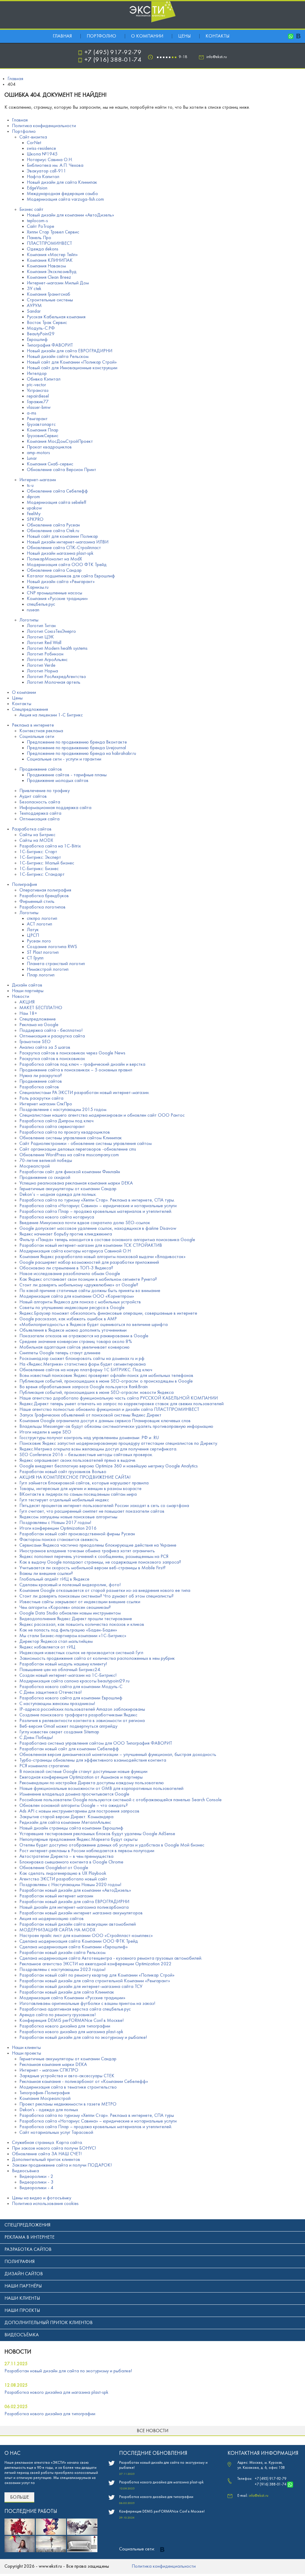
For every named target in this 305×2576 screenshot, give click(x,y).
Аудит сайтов (33, 797)
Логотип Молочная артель (54, 682)
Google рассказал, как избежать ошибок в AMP (68, 1319)
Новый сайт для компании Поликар (62, 537)
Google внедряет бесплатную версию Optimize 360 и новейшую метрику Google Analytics (109, 1466)
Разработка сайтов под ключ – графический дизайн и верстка (82, 1065)
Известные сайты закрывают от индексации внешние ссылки (80, 1602)
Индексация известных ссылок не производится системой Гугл (81, 1653)
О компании (147, 36)
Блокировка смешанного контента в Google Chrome (71, 1862)
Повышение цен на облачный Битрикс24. (60, 1670)
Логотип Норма (42, 671)
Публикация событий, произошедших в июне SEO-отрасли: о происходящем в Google (106, 1381)
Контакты (217, 36)
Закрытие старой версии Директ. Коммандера (66, 1817)
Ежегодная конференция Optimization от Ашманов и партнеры (81, 1777)
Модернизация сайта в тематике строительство (68, 2087)
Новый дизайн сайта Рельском (58, 357)
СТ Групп (35, 958)
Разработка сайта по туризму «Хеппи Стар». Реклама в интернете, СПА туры (97, 2116)
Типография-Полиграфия (45, 2093)
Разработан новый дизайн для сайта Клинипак (67, 1992)
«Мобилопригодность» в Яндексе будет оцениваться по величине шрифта (94, 1325)
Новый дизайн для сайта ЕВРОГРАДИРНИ (70, 351)
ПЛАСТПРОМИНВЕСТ (49, 244)
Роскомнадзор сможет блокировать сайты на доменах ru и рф (82, 1359)
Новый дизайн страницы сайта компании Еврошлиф (71, 1828)
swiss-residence (41, 149)
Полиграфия (24, 885)
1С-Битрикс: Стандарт (42, 875)
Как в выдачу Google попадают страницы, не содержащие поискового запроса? (100, 1562)
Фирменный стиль (37, 902)
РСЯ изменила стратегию (44, 1766)
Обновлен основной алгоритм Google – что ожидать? (74, 1806)
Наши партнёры (28, 991)
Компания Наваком (46, 266)
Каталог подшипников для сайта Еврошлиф (71, 576)
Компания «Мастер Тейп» (52, 255)
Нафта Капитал (43, 177)
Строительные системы (50, 300)
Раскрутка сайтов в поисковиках (52, 1059)
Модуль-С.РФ (41, 328)
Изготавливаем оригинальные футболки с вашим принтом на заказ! (87, 2004)
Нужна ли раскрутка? (41, 1076)
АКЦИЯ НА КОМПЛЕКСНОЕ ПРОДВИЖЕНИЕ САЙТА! (75, 1478)
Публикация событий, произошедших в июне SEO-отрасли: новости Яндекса (97, 1393)
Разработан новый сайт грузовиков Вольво (63, 1472)
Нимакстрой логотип (48, 970)
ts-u (30, 486)
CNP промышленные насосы (55, 593)
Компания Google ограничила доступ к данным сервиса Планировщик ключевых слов (105, 1421)
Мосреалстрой (35, 1166)
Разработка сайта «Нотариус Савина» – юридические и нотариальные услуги (98, 1206)
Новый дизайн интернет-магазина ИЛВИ (68, 542)
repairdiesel (38, 396)
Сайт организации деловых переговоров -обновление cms (78, 1149)
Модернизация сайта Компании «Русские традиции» (72, 1998)
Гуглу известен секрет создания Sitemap (59, 1732)
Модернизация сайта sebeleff (56, 503)
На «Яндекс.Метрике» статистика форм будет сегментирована (83, 1364)
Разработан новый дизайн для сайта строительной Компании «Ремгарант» (95, 1981)
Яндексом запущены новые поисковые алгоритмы (68, 1517)
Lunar (32, 459)
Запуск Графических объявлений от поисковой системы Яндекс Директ (90, 1415)
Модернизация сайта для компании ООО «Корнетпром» (77, 1296)
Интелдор (37, 374)
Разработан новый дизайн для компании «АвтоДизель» (75, 1891)
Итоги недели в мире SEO (45, 1432)
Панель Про (39, 238)
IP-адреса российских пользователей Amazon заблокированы (82, 1709)
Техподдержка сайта (40, 814)
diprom (33, 497)
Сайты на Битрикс (37, 835)
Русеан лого (39, 941)
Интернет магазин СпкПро (46, 1104)
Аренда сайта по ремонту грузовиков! (57, 2015)
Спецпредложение (38, 1019)
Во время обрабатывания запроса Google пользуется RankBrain (84, 1387)
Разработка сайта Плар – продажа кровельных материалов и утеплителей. (96, 1212)
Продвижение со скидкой (45, 1178)
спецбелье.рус (41, 604)
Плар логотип (41, 975)
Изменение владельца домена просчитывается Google (74, 1794)
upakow (34, 508)
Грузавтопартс (41, 425)
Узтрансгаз (38, 391)
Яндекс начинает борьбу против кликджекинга (66, 1234)
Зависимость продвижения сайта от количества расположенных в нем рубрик (97, 1659)
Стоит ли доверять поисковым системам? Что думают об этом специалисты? (97, 1596)
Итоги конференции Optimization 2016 (58, 1528)
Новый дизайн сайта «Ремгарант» (61, 582)
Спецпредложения (30, 710)
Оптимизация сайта (39, 819)
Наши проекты (27, 2053)
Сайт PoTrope (41, 227)
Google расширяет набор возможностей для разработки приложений (89, 1263)
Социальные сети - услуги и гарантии (64, 759)
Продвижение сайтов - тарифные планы (67, 775)
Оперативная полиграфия (45, 890)
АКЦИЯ (27, 1002)
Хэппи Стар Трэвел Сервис (53, 232)
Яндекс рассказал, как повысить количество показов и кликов (82, 1625)
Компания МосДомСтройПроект (60, 442)
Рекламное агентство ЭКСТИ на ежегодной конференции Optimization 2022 (95, 1964)
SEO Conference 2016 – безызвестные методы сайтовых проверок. (86, 1455)
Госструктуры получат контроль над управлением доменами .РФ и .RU (89, 1438)
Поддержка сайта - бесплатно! (51, 1031)
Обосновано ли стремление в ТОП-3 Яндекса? (66, 1268)
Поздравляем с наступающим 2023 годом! (62, 1970)
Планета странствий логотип (56, 964)
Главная (62, 36)
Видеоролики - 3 (36, 2182)
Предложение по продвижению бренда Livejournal (76, 748)
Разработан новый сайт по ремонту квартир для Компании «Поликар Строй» (97, 1975)
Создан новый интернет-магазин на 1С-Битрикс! (68, 1676)
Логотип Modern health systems (57, 649)
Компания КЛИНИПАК (50, 261)
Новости (21, 997)
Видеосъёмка (25, 2171)
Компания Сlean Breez (49, 278)
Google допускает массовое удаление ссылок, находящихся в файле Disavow (98, 1229)
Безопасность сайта (40, 802)
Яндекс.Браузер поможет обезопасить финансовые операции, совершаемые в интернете (108, 1313)
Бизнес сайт (31, 210)
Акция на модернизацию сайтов (52, 1919)
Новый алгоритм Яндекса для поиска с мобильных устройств (80, 1302)
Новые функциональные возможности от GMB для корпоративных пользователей (101, 1789)
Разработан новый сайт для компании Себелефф (69, 1749)
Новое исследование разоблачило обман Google (70, 1274)
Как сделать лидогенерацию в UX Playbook (63, 1874)
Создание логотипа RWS (52, 947)
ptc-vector (36, 385)
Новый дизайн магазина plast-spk (60, 554)
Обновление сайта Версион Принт (62, 470)
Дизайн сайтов (27, 985)
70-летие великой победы (46, 1161)
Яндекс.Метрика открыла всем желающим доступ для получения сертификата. (98, 1449)
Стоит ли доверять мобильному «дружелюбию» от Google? (79, 1285)
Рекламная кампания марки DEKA (53, 2065)
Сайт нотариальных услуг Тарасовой (56, 2133)
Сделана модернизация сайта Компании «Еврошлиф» (74, 1947)
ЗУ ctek (34, 289)
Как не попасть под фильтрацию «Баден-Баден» (68, 1630)
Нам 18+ (28, 1014)
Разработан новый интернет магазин (56, 1896)
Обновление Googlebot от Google (54, 1868)
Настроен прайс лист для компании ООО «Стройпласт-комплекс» (86, 1936)
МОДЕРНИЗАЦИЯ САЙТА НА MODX (57, 1930)
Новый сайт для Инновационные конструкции (72, 368)
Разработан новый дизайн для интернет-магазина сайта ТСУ (81, 1987)
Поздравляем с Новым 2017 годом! (55, 1523)
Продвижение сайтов (41, 769)
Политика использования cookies (45, 2204)
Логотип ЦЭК (40, 637)
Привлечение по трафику (45, 791)
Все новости (152, 2431)
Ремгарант (37, 419)
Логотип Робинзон (45, 654)
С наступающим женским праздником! (57, 1704)
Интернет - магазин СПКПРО (49, 2070)
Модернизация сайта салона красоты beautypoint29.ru (74, 1681)
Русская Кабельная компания (56, 317)
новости (18, 2352)
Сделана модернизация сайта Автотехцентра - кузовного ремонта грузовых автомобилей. (111, 1958)
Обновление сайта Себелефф (57, 491)
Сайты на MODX (36, 841)
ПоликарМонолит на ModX (54, 559)
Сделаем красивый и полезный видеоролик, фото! (70, 1585)
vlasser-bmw (39, 408)
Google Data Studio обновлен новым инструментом (70, 1613)
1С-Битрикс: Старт (38, 852)
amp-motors (38, 453)
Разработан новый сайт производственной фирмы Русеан (77, 1534)
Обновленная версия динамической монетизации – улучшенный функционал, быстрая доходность (118, 1755)
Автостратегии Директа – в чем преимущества (66, 1857)
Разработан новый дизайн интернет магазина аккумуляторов (81, 1913)
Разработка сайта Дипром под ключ (56, 1121)
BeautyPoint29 (41, 334)
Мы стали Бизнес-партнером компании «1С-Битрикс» (73, 1636)
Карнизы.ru (38, 587)
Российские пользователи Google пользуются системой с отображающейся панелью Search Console (120, 1800)
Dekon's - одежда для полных (49, 2110)
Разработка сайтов (32, 829)
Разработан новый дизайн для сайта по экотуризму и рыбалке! (83, 2038)
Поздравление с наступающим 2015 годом (63, 1110)
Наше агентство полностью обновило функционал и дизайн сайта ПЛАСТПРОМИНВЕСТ (109, 1410)
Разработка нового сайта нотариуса (57, 1217)
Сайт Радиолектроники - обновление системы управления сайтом (85, 1144)
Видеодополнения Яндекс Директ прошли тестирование (76, 1619)
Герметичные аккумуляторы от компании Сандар (68, 1189)
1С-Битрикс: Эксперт (40, 858)
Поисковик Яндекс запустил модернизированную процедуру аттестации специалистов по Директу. (119, 1444)
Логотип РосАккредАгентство (56, 677)
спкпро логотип (42, 919)
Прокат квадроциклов (49, 447)
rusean (33, 610)
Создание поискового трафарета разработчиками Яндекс (78, 1715)
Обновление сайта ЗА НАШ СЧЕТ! (47, 2154)
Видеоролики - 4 (36, 2188)
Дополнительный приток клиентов (46, 2160)
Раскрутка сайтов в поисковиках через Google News (72, 1053)
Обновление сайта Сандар (54, 571)
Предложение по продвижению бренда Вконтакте (77, 742)
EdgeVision (37, 188)
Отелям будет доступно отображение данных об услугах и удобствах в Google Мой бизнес (112, 1845)
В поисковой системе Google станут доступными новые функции (83, 1772)
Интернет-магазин (38, 480)
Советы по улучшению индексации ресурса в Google (72, 1308)
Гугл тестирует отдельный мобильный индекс (64, 1500)
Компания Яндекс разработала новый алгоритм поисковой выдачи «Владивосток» (102, 1257)
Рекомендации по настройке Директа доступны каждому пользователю (92, 1783)
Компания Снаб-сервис (50, 464)
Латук (33, 930)
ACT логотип (39, 924)
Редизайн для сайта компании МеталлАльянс (65, 1823)
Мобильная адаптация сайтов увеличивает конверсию (74, 1347)
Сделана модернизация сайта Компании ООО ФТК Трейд (79, 1941)
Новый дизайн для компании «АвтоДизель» (70, 215)
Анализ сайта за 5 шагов (45, 1048)
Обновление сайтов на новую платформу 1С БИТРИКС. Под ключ (86, 1370)
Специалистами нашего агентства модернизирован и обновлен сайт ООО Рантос (102, 1115)
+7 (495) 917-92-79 (113, 53)
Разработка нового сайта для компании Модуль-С (71, 1687)
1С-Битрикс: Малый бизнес (47, 863)
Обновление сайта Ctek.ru (53, 531)
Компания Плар (43, 430)
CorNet (34, 143)
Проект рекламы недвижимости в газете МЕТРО (68, 2104)
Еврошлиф (37, 340)
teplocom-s (37, 221)
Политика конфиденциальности (44, 126)
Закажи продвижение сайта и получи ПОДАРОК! (62, 2165)
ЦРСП (33, 936)
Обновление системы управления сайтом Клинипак (71, 1138)
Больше (20, 2497)
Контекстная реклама (41, 731)
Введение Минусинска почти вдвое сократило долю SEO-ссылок (85, 1223)
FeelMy (34, 514)
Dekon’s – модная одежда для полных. (58, 1195)
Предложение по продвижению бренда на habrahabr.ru (81, 754)
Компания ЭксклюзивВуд (52, 272)
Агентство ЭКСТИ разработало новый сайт (63, 1879)
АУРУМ (34, 306)
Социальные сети (37, 737)
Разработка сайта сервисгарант (52, 1127)
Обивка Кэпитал (44, 379)
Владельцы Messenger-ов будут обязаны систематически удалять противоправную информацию (116, 1427)
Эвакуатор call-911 (46, 171)
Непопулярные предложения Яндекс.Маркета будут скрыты (78, 1840)
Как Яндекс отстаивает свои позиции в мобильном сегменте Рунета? (88, 1280)
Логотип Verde (41, 666)
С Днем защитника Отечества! (50, 1693)
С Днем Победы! (36, 1738)
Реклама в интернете (33, 725)
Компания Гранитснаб (49, 294)
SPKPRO (35, 520)
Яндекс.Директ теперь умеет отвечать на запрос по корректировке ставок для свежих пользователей (122, 1404)
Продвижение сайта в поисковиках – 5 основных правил (76, 1070)
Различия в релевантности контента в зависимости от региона (82, 1721)
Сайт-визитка (33, 137)
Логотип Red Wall (44, 643)
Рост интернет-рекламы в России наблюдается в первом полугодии (87, 1851)
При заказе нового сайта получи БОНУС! (54, 2148)
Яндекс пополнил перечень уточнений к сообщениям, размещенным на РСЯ (94, 1557)
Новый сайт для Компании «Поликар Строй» (72, 362)
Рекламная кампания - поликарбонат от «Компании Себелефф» (84, 2082)
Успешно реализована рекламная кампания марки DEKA (76, 1183)
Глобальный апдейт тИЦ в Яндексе (54, 1579)
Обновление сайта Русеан (53, 525)
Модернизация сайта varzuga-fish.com (65, 200)
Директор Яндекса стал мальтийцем (56, 1642)
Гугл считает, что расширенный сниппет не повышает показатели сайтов (92, 1511)
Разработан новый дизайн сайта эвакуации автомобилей (78, 1924)
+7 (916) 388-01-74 (113, 60)
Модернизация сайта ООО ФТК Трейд (67, 565)
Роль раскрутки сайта (41, 1098)
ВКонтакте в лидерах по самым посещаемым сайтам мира (78, 1495)
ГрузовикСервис (43, 436)
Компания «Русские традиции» (57, 599)
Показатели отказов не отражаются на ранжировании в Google (84, 1336)
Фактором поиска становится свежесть (59, 1540)
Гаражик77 (38, 402)
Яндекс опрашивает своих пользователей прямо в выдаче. (78, 1461)
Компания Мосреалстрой (45, 2099)
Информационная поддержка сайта (55, 808)
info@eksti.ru (217, 57)
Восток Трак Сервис (47, 323)
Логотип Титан (41, 626)
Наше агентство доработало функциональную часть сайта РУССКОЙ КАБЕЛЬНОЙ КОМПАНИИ (119, 1398)
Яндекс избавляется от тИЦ (47, 1647)
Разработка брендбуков (44, 896)
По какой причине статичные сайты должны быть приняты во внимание (90, 1291)
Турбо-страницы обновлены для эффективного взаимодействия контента (93, 1760)
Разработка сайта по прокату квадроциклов (65, 1132)
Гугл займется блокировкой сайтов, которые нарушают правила (84, 1483)
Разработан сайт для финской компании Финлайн (70, 1172)
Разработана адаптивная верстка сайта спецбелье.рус (75, 2009)
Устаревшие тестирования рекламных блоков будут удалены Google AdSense (97, 1834)
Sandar (34, 311)
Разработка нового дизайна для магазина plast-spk (71, 2032)
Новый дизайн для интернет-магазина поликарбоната (74, 1908)
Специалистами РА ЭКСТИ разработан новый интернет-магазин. (84, 1093)
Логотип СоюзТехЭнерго (51, 632)
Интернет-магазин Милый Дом (58, 283)
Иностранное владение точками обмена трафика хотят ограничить (87, 1551)
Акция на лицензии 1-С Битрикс (51, 715)
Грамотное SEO (35, 1042)
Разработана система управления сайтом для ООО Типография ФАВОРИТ (96, 1743)
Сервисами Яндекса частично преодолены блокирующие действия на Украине (98, 1545)
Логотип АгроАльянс (47, 660)
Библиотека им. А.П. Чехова (55, 166)
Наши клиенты (26, 2048)
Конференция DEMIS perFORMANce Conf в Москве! (71, 2021)
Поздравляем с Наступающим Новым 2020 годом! (70, 1885)
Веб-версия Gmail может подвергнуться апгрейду (68, 1726)
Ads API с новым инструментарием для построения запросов (79, 1811)
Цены (184, 36)
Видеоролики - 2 (36, 2177)
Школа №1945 (42, 154)
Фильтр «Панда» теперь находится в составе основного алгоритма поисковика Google (107, 1240)
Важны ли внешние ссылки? (46, 1574)
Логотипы (29, 620)
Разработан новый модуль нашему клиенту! (63, 1664)
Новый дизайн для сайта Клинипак (62, 183)
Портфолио (101, 36)
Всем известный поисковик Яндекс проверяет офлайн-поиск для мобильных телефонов (106, 1376)
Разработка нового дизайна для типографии (65, 2026)
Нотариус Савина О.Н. (50, 160)
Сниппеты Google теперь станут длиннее (60, 1353)
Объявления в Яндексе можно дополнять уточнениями (73, 1330)
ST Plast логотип (43, 953)
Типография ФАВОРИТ (50, 345)
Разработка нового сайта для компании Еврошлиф (71, 1698)
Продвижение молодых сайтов (58, 781)
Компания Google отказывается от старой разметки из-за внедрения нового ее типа (105, 1591)
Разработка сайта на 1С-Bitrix (50, 846)
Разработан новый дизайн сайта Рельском (62, 1953)
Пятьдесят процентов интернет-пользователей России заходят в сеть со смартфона (104, 1506)
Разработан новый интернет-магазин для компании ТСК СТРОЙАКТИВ (91, 1246)
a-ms (32, 413)
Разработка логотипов (42, 907)
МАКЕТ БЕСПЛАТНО (41, 1008)
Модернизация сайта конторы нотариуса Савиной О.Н (75, 1251)
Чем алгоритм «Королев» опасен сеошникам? (65, 1608)
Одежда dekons (43, 249)
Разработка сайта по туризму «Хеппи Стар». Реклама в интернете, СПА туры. (97, 1200)
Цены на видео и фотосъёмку (42, 2198)
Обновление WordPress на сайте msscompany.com (69, 1155)
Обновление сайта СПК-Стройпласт (64, 548)
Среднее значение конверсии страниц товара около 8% (76, 1342)
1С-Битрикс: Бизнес (39, 869)
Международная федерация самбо (62, 194)
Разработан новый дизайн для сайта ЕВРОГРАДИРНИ (74, 1902)
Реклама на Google (39, 1025)
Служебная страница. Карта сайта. (47, 2143)
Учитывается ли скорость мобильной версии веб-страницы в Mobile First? (92, 1568)
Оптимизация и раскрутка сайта (52, 1036)
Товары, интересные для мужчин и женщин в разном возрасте (80, 1489)
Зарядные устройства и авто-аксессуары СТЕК (67, 2076)
